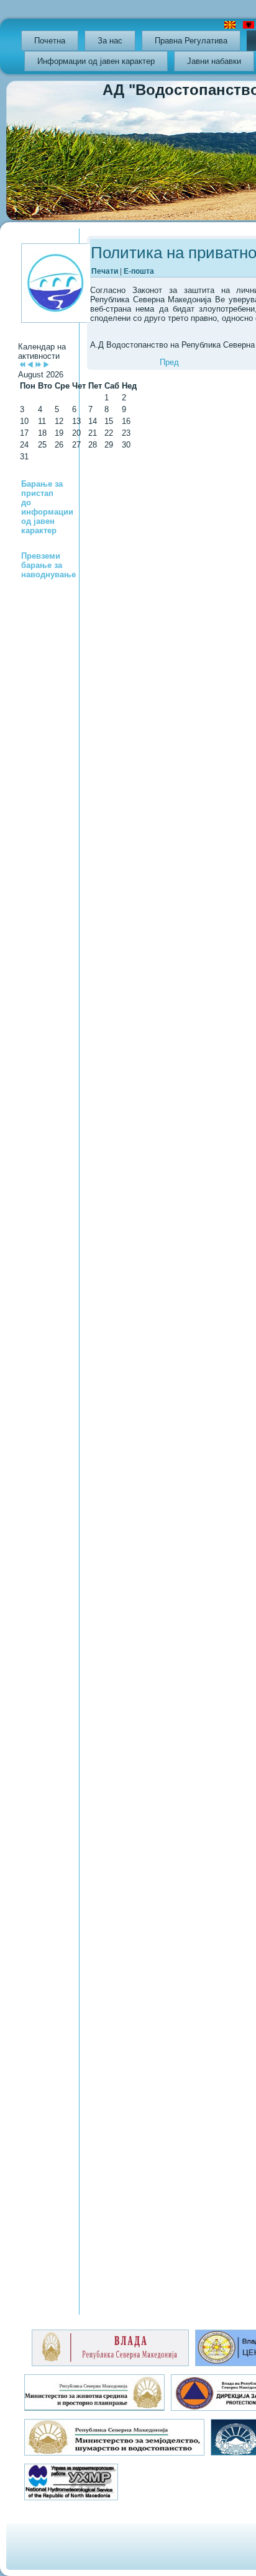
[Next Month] (46, 365)
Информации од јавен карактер (96, 61)
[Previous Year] (22, 365)
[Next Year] (38, 365)
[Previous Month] (30, 365)
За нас (110, 41)
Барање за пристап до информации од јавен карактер (47, 507)
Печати (106, 271)
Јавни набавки (214, 61)
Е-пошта (139, 271)
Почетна (50, 41)
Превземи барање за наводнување (48, 565)
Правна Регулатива (191, 41)
